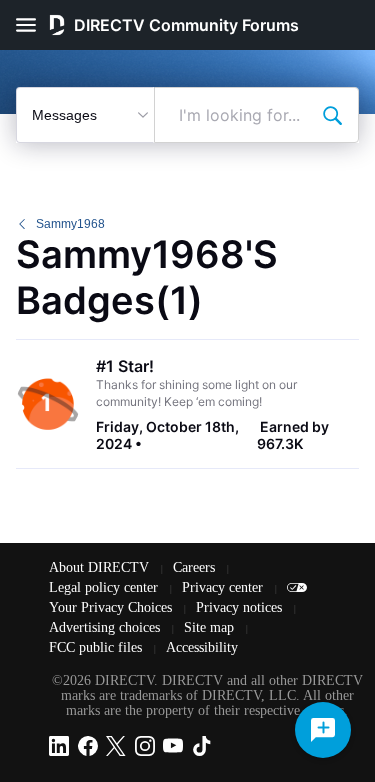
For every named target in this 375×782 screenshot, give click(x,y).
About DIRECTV (101, 567)
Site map (211, 627)
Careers (196, 567)
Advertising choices (106, 627)
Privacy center (224, 587)
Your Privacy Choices (112, 607)
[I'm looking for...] (332, 115)
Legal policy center (105, 587)
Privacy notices (241, 607)
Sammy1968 (70, 224)
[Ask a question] (323, 730)
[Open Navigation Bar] (32, 25)
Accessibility (202, 647)
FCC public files (97, 647)
